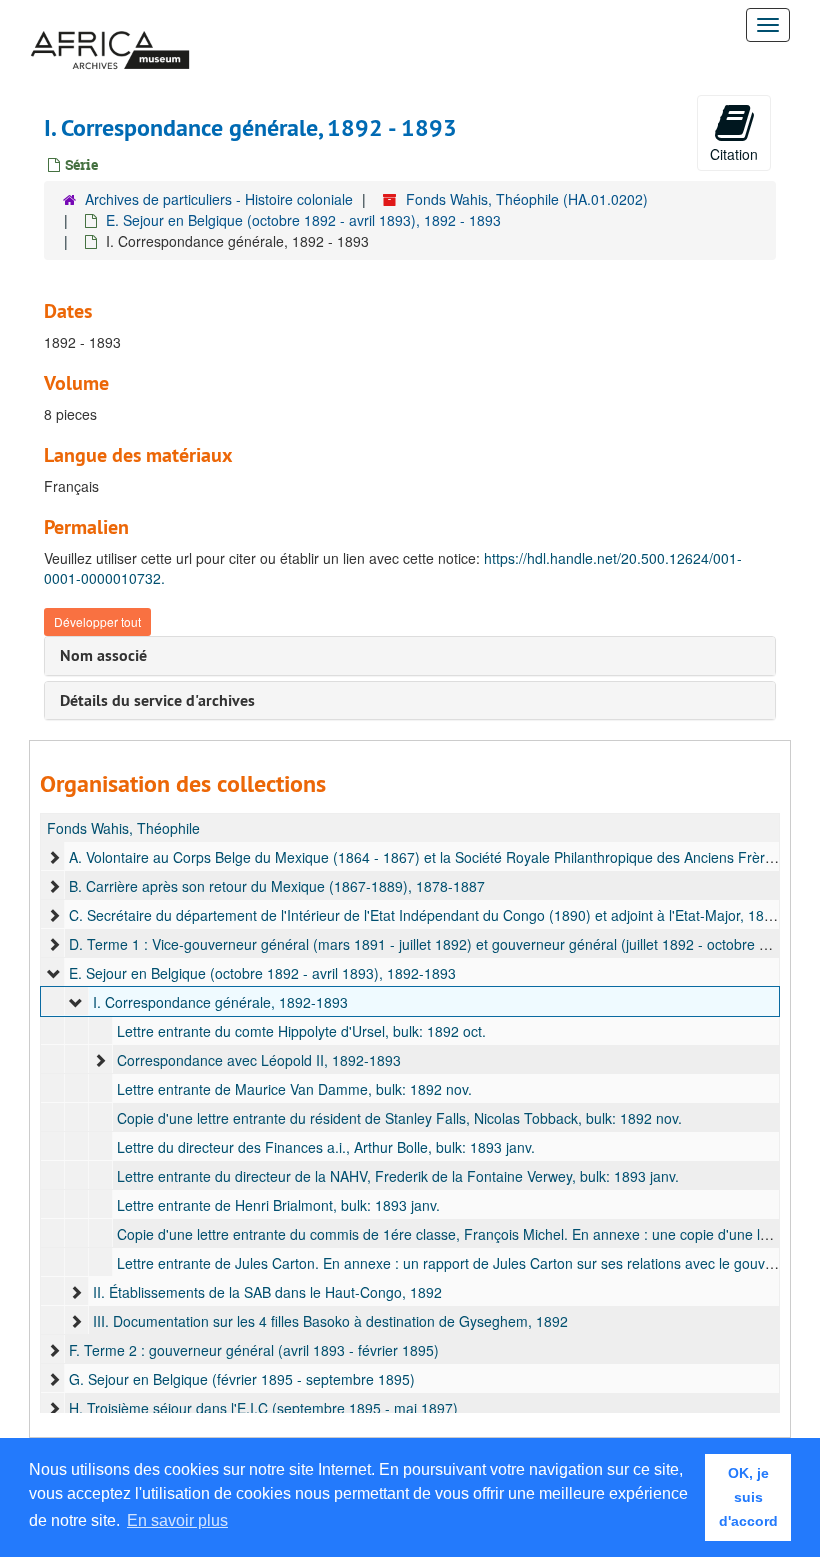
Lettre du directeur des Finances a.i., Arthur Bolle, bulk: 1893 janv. (326, 1147)
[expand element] (54, 857)
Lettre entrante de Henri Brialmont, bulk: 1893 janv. (278, 1205)
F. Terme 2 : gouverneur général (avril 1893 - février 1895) (254, 1350)
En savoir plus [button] (177, 1520)
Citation (734, 154)
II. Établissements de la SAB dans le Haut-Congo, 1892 (267, 1292)
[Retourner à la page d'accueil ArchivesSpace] (110, 25)
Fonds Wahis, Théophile (123, 828)
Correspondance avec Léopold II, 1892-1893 (259, 1060)
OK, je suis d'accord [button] (748, 1497)
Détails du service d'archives (157, 700)
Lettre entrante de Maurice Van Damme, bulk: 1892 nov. (294, 1089)
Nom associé (103, 655)
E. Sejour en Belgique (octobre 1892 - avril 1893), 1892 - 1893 (303, 220)
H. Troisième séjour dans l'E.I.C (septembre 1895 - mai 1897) (263, 1408)
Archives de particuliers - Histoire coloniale (219, 199)
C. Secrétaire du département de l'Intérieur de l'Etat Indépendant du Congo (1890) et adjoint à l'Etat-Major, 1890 (424, 915)
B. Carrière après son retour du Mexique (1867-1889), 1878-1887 (277, 886)
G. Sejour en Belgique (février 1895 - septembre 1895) (242, 1379)
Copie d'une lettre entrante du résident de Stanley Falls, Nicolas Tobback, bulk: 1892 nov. (399, 1118)
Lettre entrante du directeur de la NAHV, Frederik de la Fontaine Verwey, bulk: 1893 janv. (398, 1176)
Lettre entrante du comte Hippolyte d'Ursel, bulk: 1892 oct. (301, 1031)
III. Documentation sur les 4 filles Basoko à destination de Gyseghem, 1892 (330, 1321)
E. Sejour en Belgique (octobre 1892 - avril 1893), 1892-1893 (262, 973)
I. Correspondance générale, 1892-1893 (220, 1002)
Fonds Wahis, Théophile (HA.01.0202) (527, 199)
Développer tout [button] (97, 621)
